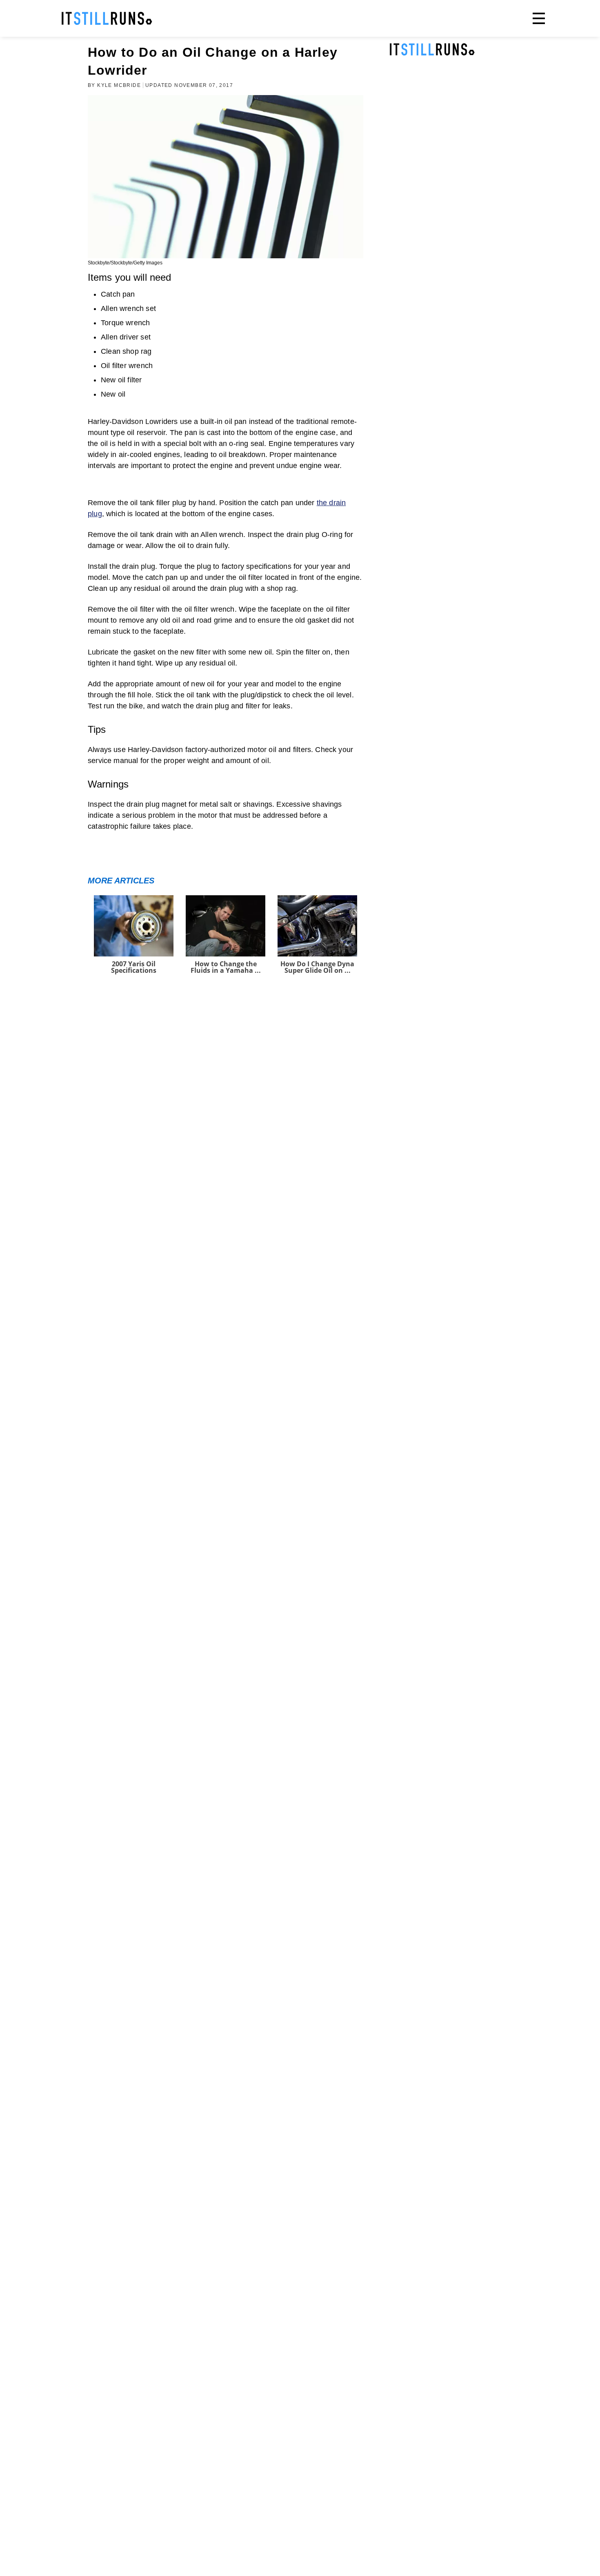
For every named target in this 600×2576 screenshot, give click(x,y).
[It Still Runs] (107, 18)
